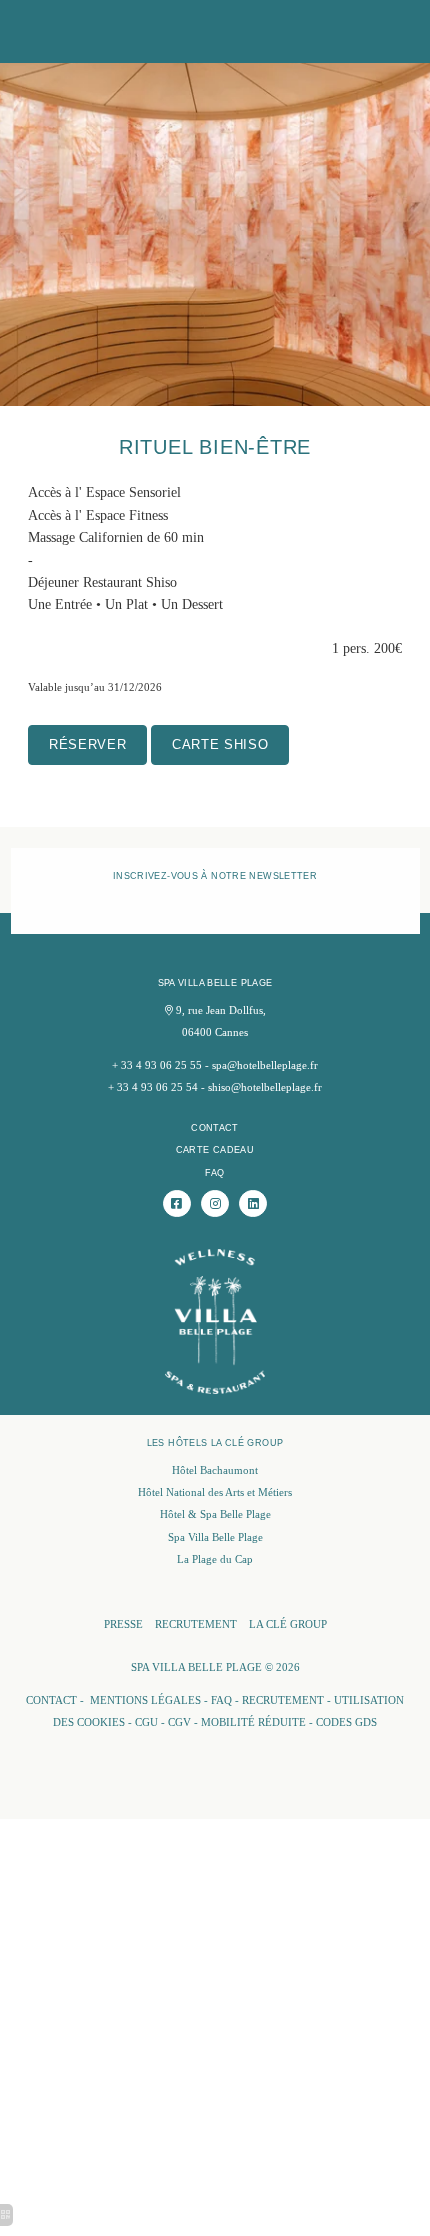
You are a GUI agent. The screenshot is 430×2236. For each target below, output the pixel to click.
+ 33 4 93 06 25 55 (157, 1065)
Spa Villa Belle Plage (215, 1537)
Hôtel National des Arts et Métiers (215, 1492)
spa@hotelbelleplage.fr (265, 1065)
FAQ (214, 1172)
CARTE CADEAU (215, 1149)
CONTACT (215, 1127)
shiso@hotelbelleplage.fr (265, 1087)
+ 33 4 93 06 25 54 (153, 1087)
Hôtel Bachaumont (215, 1470)
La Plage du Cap (215, 1559)
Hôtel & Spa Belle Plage (215, 1514)
